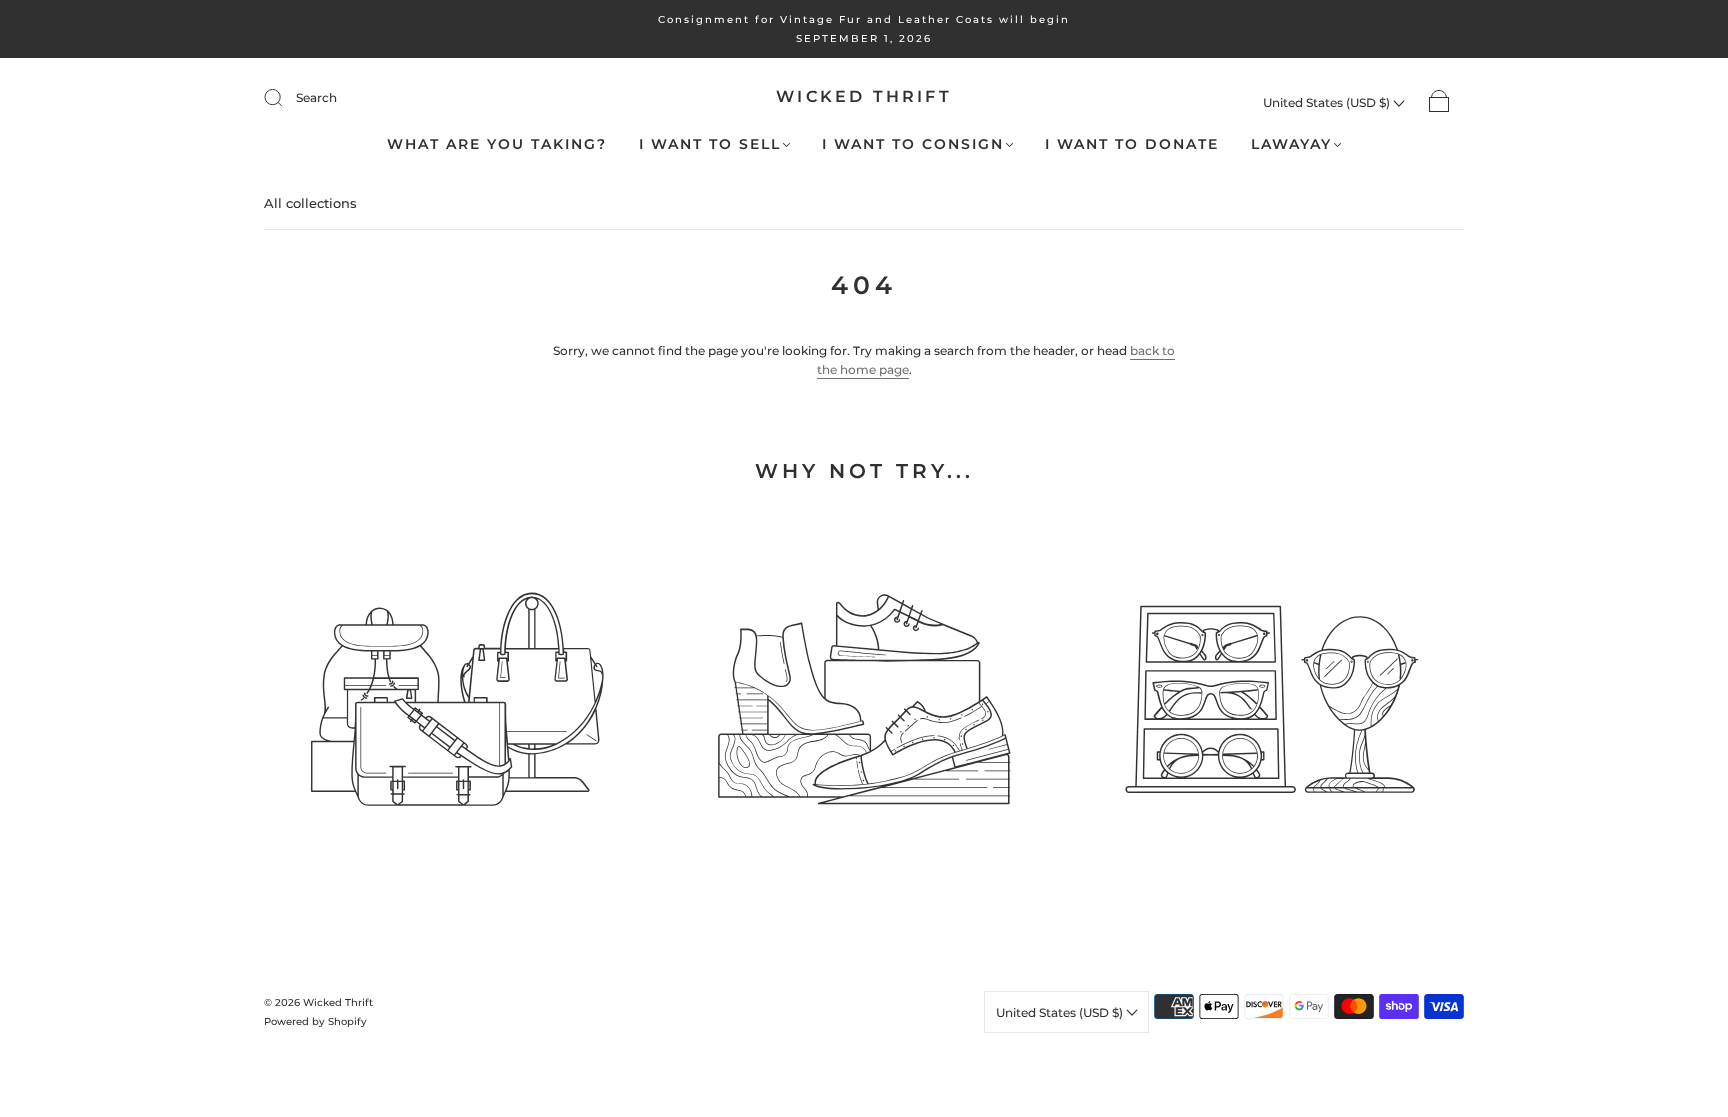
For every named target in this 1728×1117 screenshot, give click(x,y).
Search (316, 97)
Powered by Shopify (315, 1021)
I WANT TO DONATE (1132, 144)
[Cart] (1439, 102)
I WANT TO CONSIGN (913, 144)
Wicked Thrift (864, 96)
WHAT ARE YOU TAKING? (497, 144)
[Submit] (286, 98)
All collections (310, 203)
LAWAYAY (1291, 144)
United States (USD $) (1328, 102)
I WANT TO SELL (710, 144)
